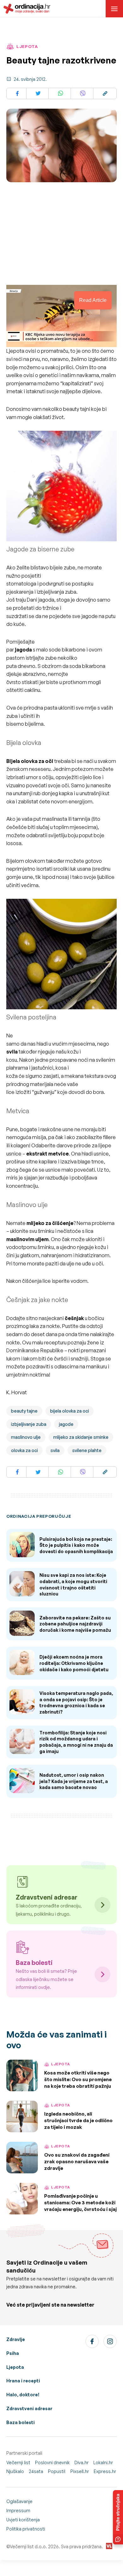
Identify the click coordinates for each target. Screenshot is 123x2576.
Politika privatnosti (26, 2529)
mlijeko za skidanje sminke (81, 1437)
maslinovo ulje (26, 1437)
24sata (36, 2471)
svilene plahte (87, 1450)
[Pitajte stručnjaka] (118, 2517)
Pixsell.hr (80, 2471)
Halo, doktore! (23, 2395)
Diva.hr (82, 2462)
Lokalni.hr (103, 2462)
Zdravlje (16, 2339)
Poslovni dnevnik (52, 2462)
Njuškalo (15, 2471)
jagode (66, 1424)
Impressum (18, 2510)
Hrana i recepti (23, 2381)
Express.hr (105, 2471)
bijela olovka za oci (70, 1411)
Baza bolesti (20, 2422)
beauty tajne (24, 1411)
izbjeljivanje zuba (29, 1424)
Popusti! (57, 2471)
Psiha (13, 2353)
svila (55, 1450)
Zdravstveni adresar (29, 2408)
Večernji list (18, 2462)
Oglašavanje (19, 2501)
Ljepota (15, 2367)
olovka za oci (24, 1450)
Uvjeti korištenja (23, 2520)
